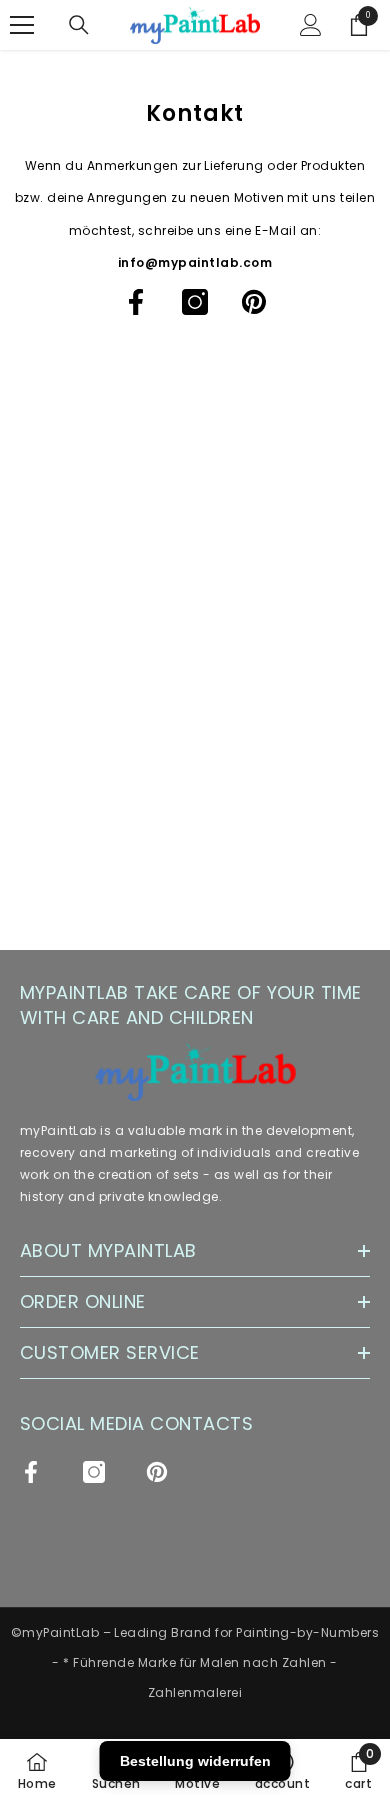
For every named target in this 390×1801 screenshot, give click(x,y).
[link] (358, 1770)
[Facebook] (136, 302)
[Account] (311, 25)
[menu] (22, 25)
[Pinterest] (254, 302)
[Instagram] (195, 302)
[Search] (79, 25)
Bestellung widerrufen (195, 1761)
